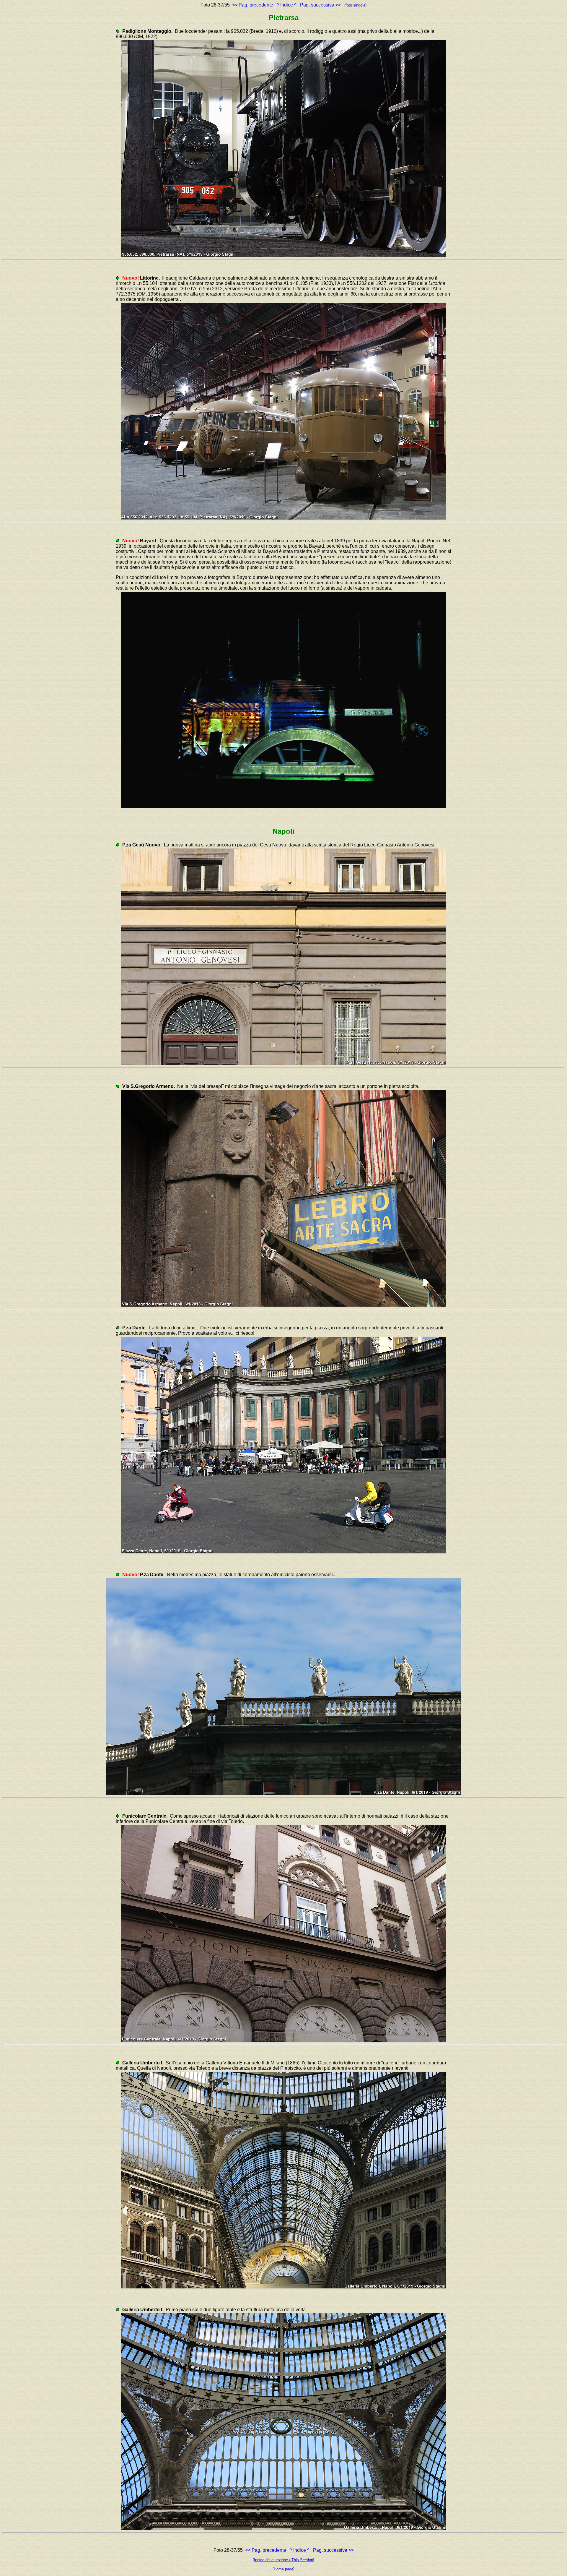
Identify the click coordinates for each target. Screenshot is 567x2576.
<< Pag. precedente (253, 5)
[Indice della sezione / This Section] (283, 2560)
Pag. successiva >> (320, 5)
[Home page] (283, 2569)
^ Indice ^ (287, 5)
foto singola (355, 5)
